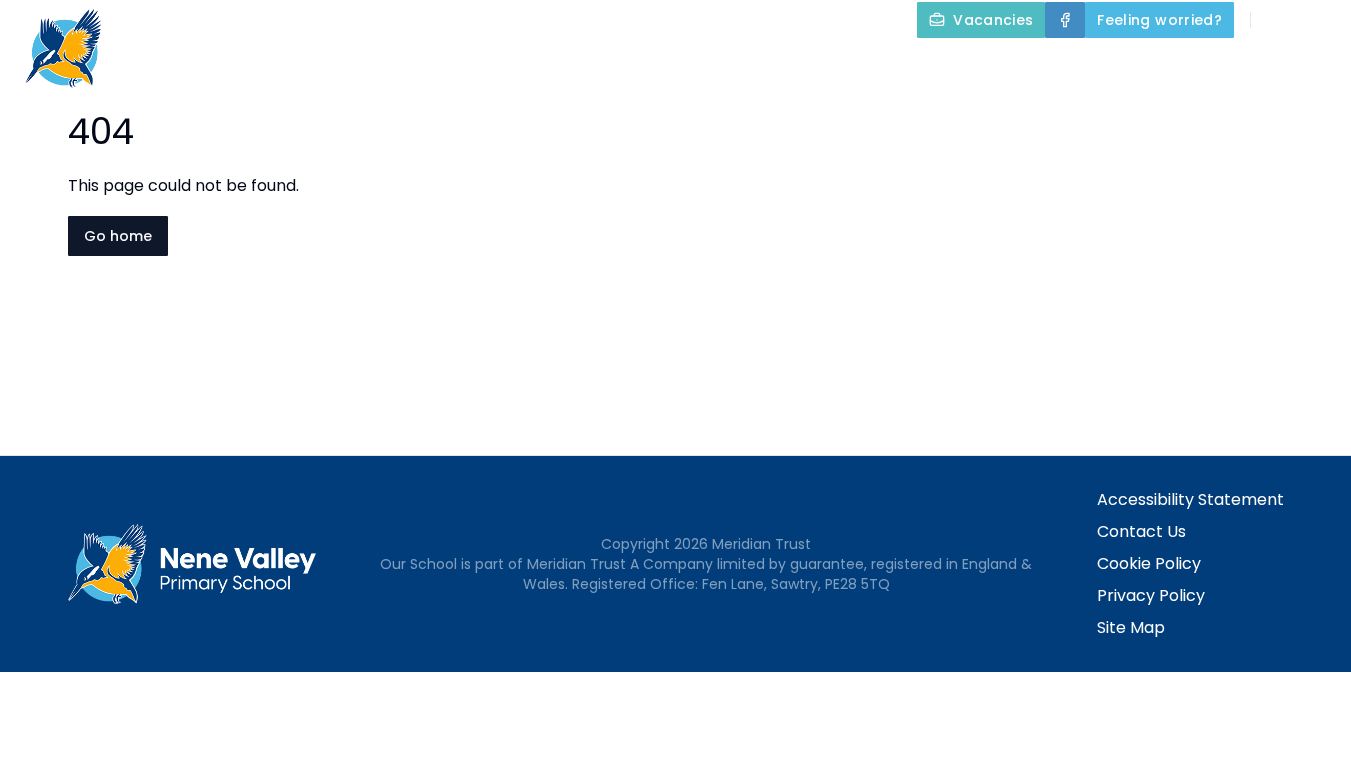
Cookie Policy (1149, 563)
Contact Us (1141, 531)
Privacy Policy (1151, 595)
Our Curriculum (897, 66)
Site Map (1131, 627)
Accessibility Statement (1190, 499)
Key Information (706, 66)
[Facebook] (1065, 20)
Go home (118, 236)
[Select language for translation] (1319, 20)
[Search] (1277, 20)
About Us (538, 66)
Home (441, 66)
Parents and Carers (1101, 66)
